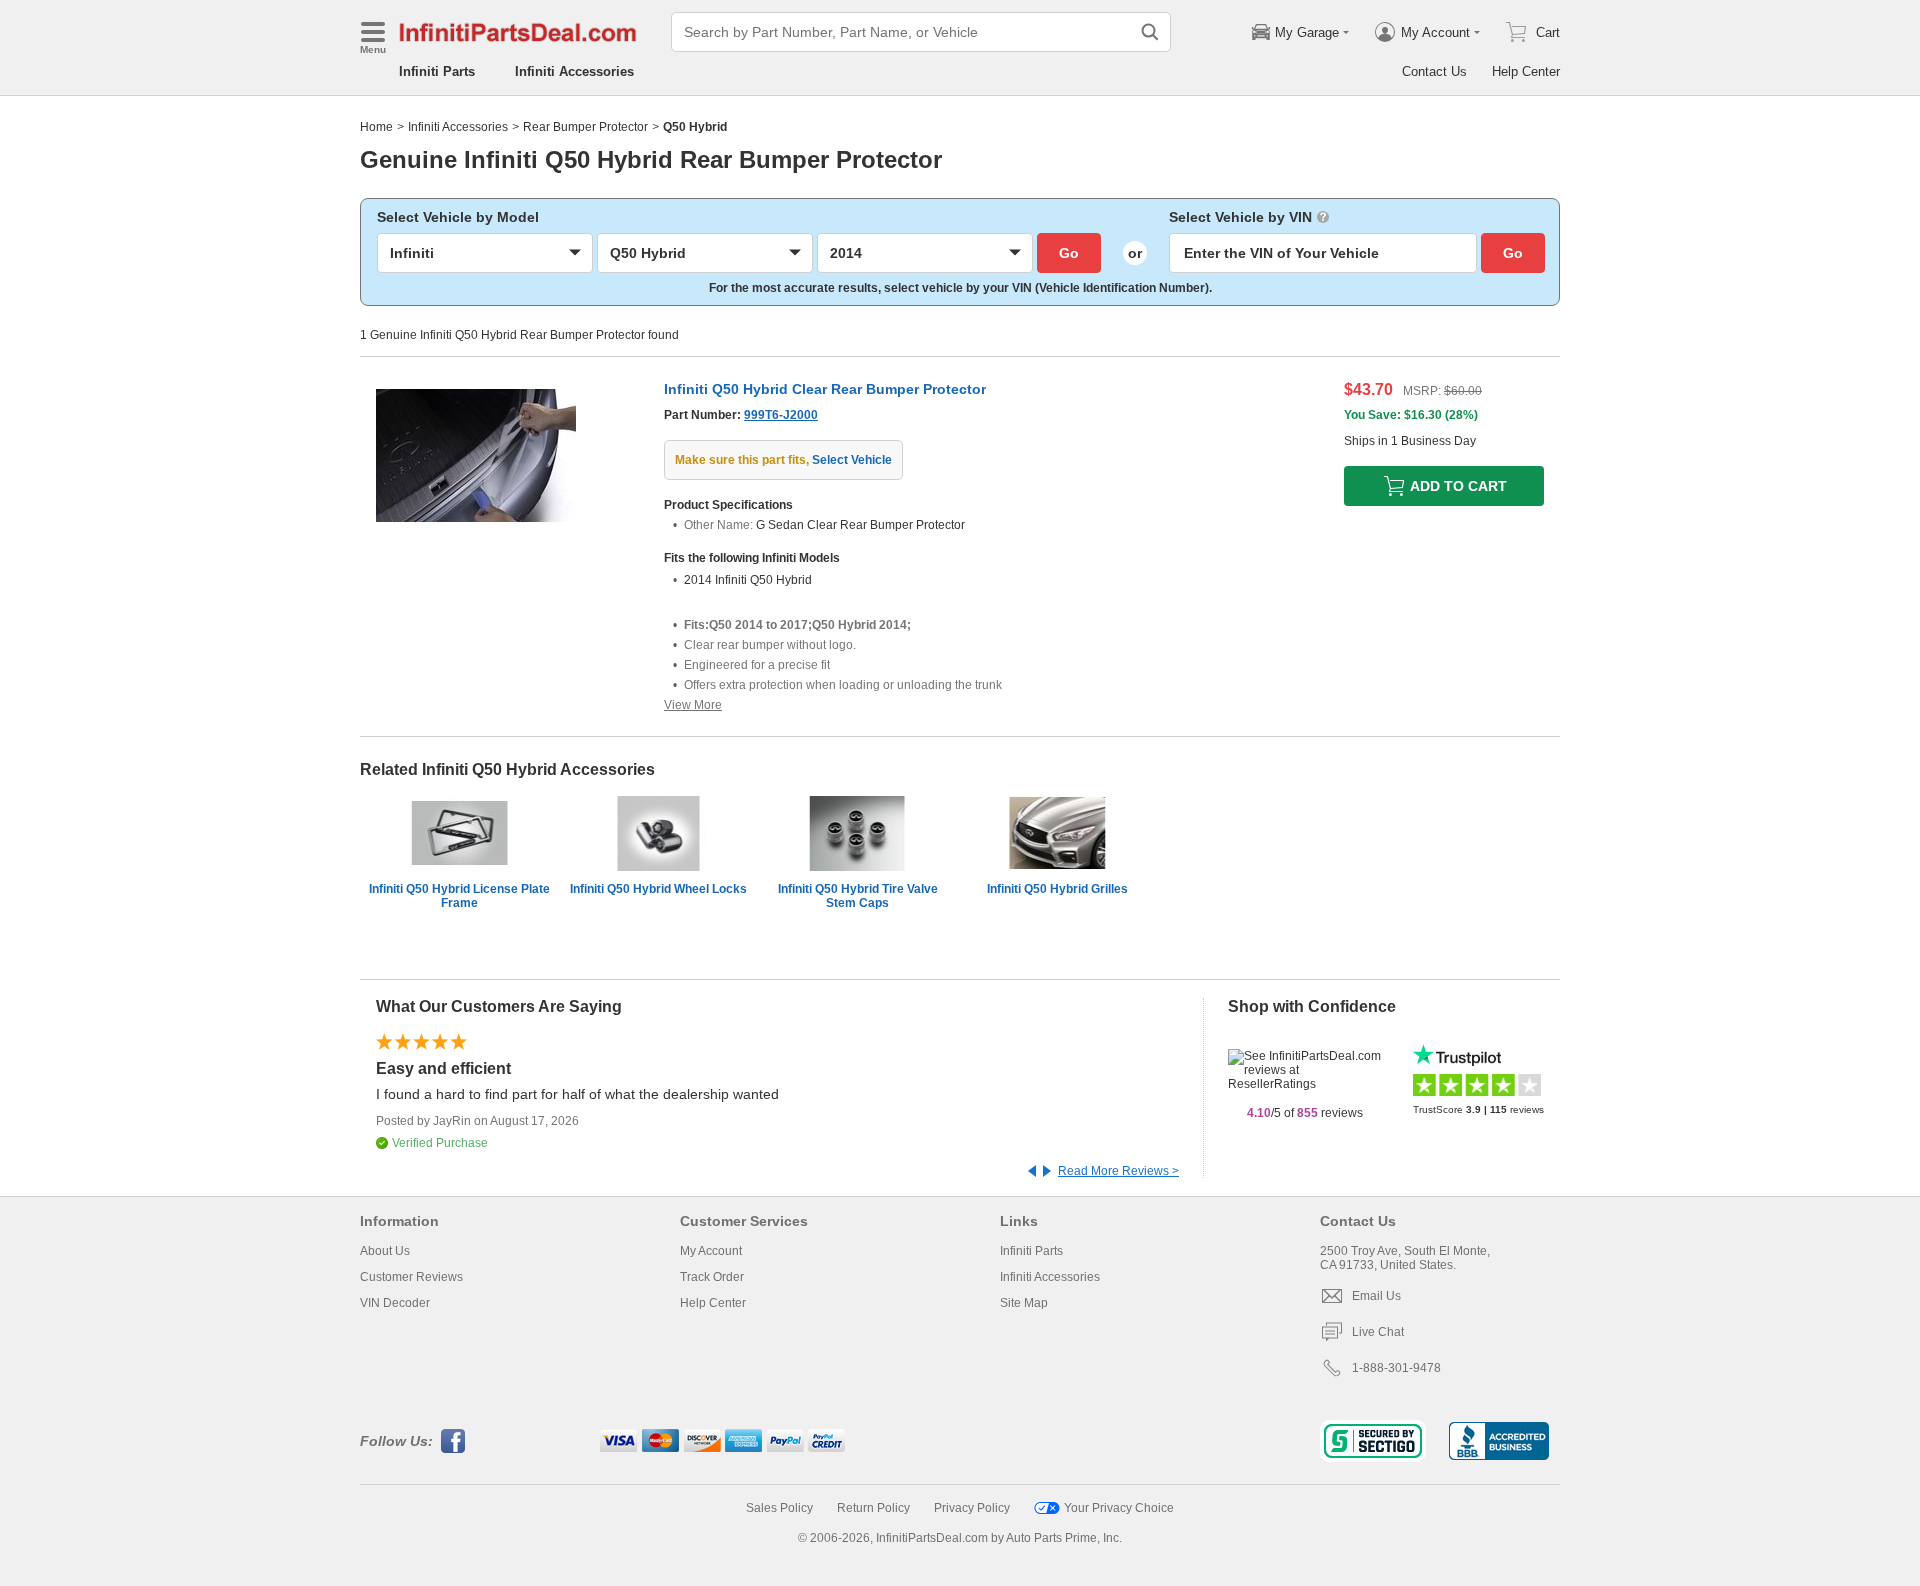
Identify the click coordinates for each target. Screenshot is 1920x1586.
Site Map (1024, 1303)
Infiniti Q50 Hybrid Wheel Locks (658, 889)
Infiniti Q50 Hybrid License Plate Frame (459, 896)
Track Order (712, 1277)
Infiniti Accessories (574, 71)
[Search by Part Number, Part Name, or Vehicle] (1150, 32)
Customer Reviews (411, 1277)
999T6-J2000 (781, 415)
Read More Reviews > (1118, 1171)
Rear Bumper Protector (585, 127)
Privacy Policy (972, 1508)
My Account (711, 1251)
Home (376, 127)
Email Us (1376, 1296)
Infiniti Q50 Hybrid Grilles (1057, 889)
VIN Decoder (395, 1303)
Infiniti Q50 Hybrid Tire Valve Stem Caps (858, 896)
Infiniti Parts (437, 71)
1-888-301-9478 (1396, 1368)
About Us (385, 1251)
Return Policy (873, 1508)
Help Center (1526, 71)
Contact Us (1434, 71)
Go (1069, 253)
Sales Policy (779, 1508)
